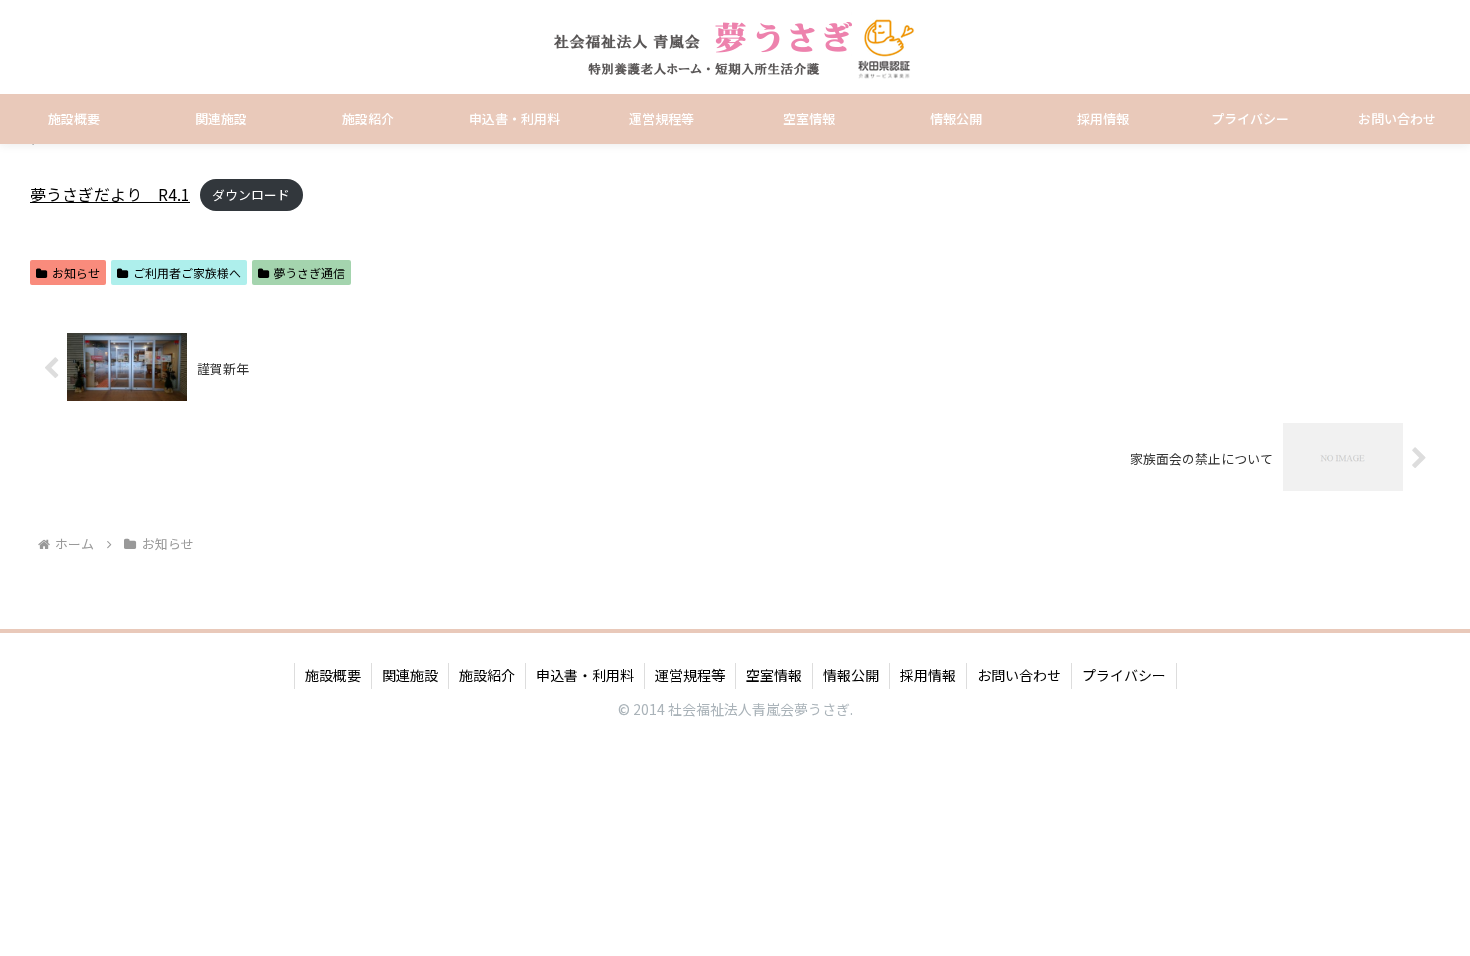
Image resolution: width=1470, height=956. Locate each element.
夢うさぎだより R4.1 (110, 194)
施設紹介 (487, 675)
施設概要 (333, 675)
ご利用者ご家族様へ (187, 272)
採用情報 (928, 675)
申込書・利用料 (585, 675)
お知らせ (76, 272)
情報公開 (851, 675)
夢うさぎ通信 (309, 272)
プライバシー (1124, 675)
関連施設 (410, 675)
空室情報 (774, 675)
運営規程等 (690, 675)
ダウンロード (251, 195)
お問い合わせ (1019, 675)
